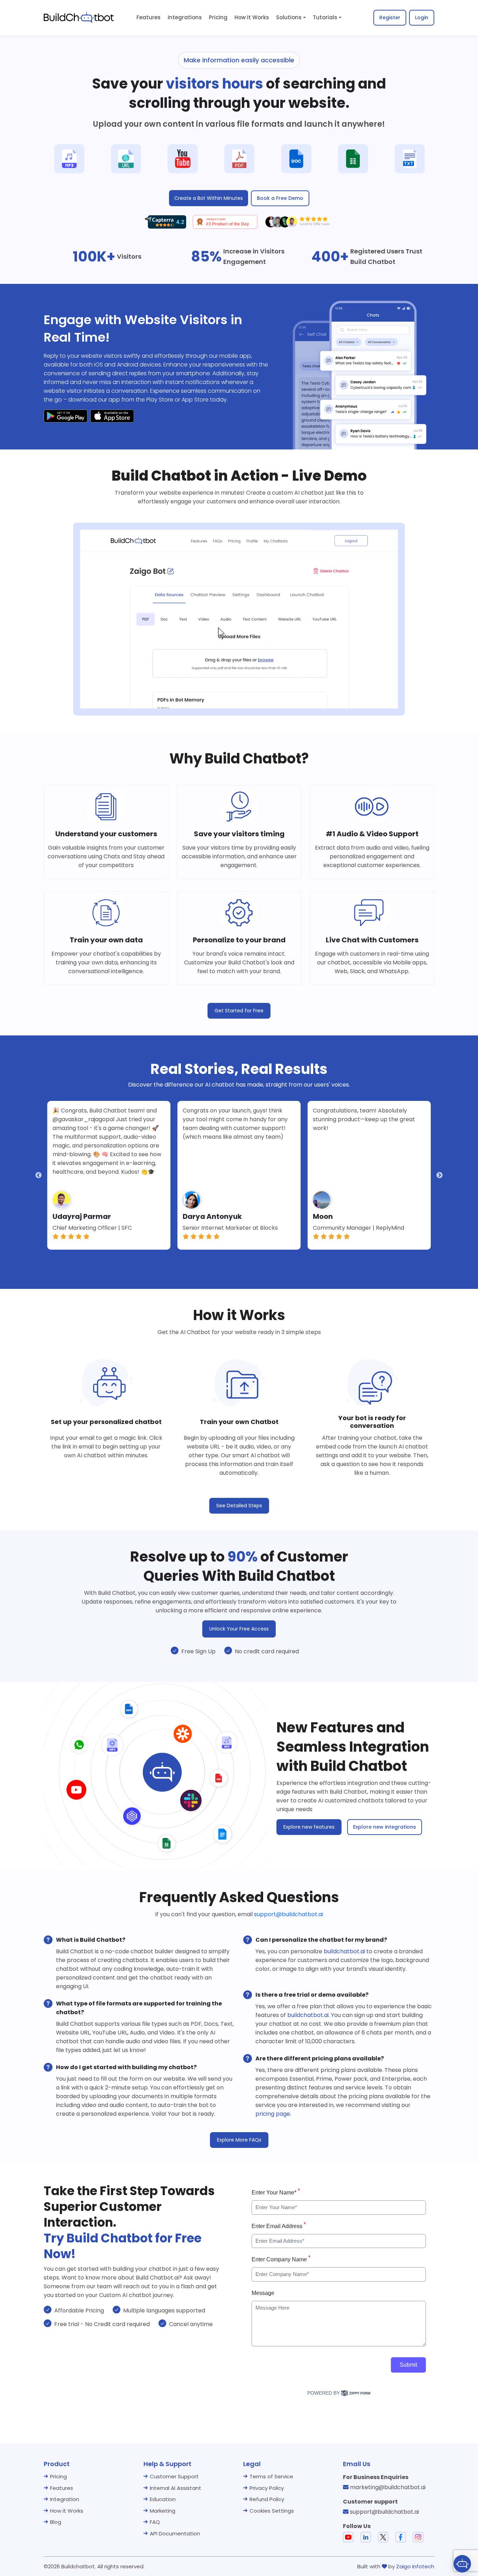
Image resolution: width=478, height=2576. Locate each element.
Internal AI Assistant (175, 2488)
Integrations (185, 17)
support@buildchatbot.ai (289, 1914)
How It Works (252, 17)
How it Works (67, 2511)
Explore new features (309, 1827)
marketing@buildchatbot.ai (388, 2487)
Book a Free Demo (280, 198)
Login (422, 18)
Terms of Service (271, 2476)
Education (163, 2499)
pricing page (273, 2114)
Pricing (218, 17)
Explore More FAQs (239, 2140)
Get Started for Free (239, 1011)
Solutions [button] (289, 17)
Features (149, 17)
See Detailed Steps (239, 1506)
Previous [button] (38, 1175)
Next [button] (440, 1175)
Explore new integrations (385, 1827)
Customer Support (174, 2476)
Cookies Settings (272, 2511)
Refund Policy (267, 2499)
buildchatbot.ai (344, 1951)
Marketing (163, 2511)
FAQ (155, 2522)
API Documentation (175, 2533)
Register (390, 18)
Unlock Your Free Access (239, 1629)
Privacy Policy (267, 2488)
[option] (109, 1175)
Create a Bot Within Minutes (209, 198)
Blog (56, 2522)
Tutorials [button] (325, 17)
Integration (65, 2499)
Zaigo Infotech (415, 2566)
